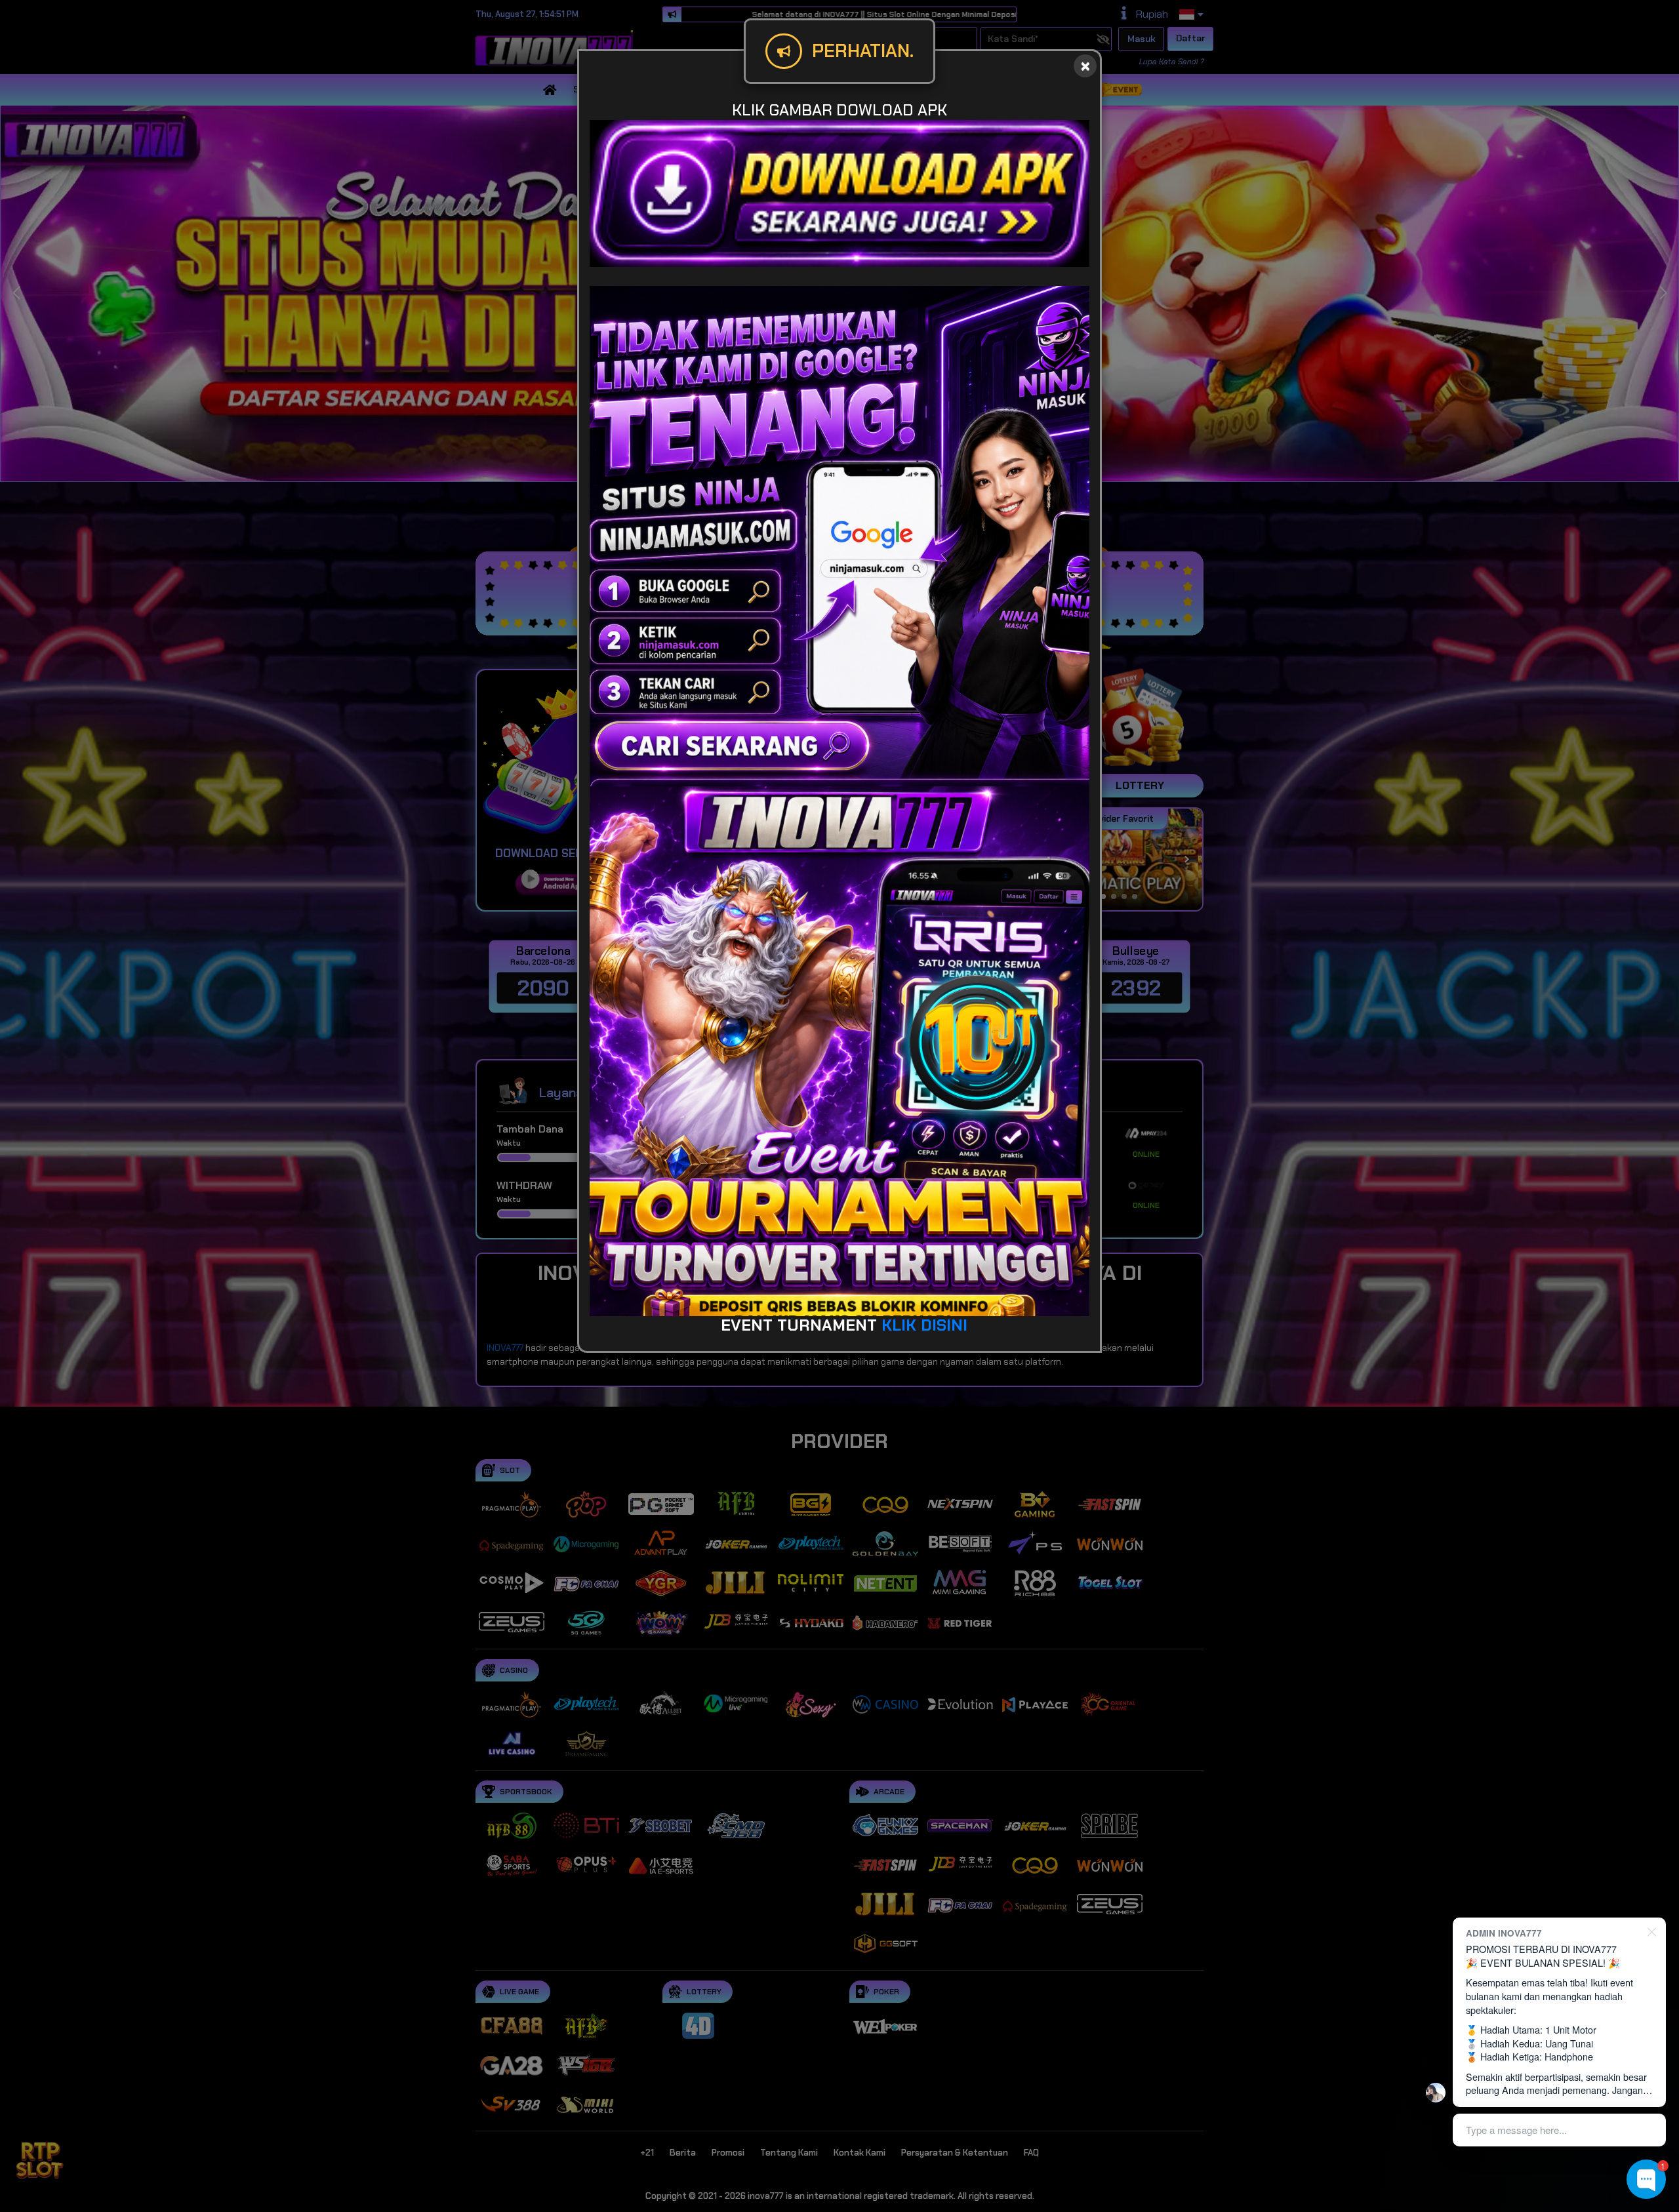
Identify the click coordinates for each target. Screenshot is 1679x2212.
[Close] (1085, 66)
